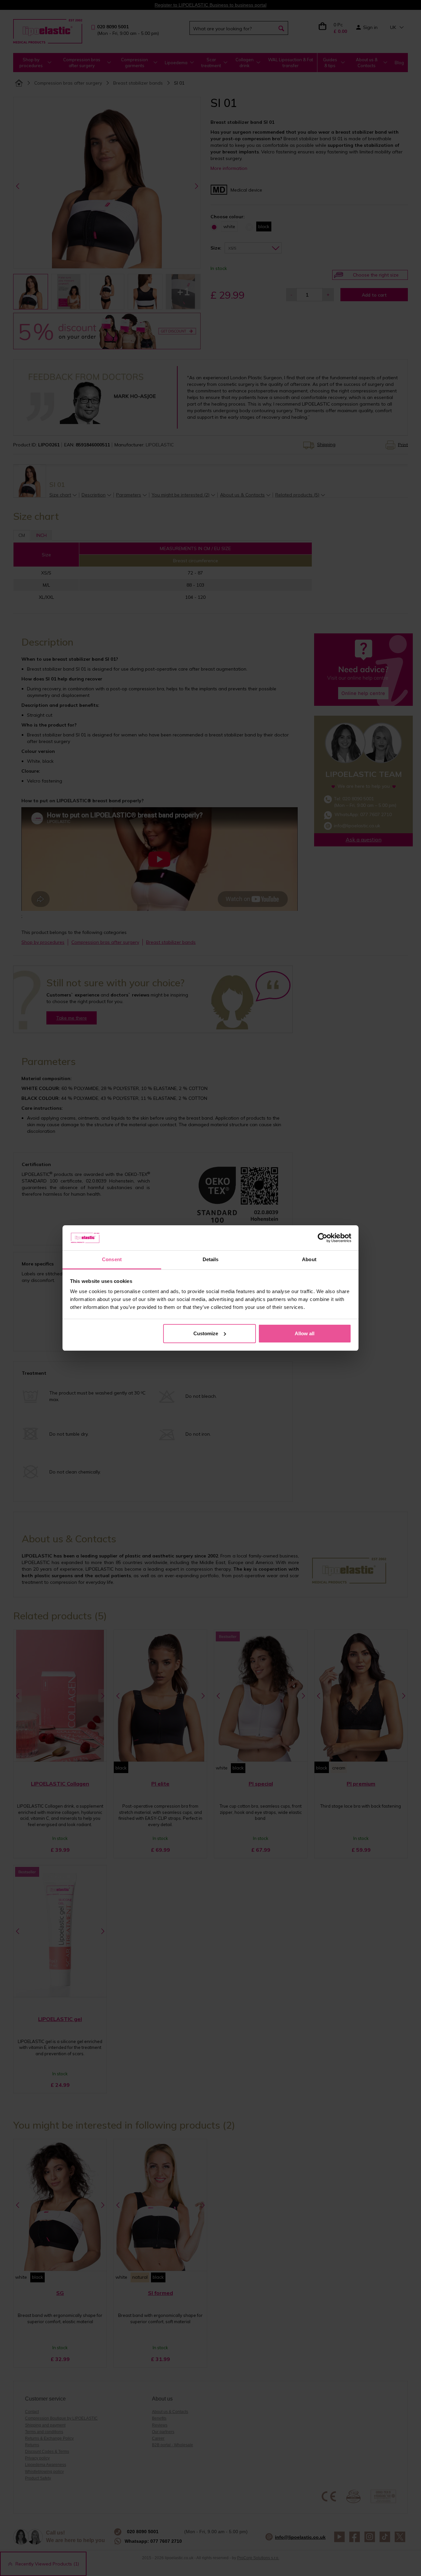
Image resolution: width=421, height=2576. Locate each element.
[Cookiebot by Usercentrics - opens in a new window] (322, 1238)
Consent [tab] (112, 1259)
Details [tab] (211, 1259)
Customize (206, 1333)
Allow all (305, 1333)
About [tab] (309, 1259)
